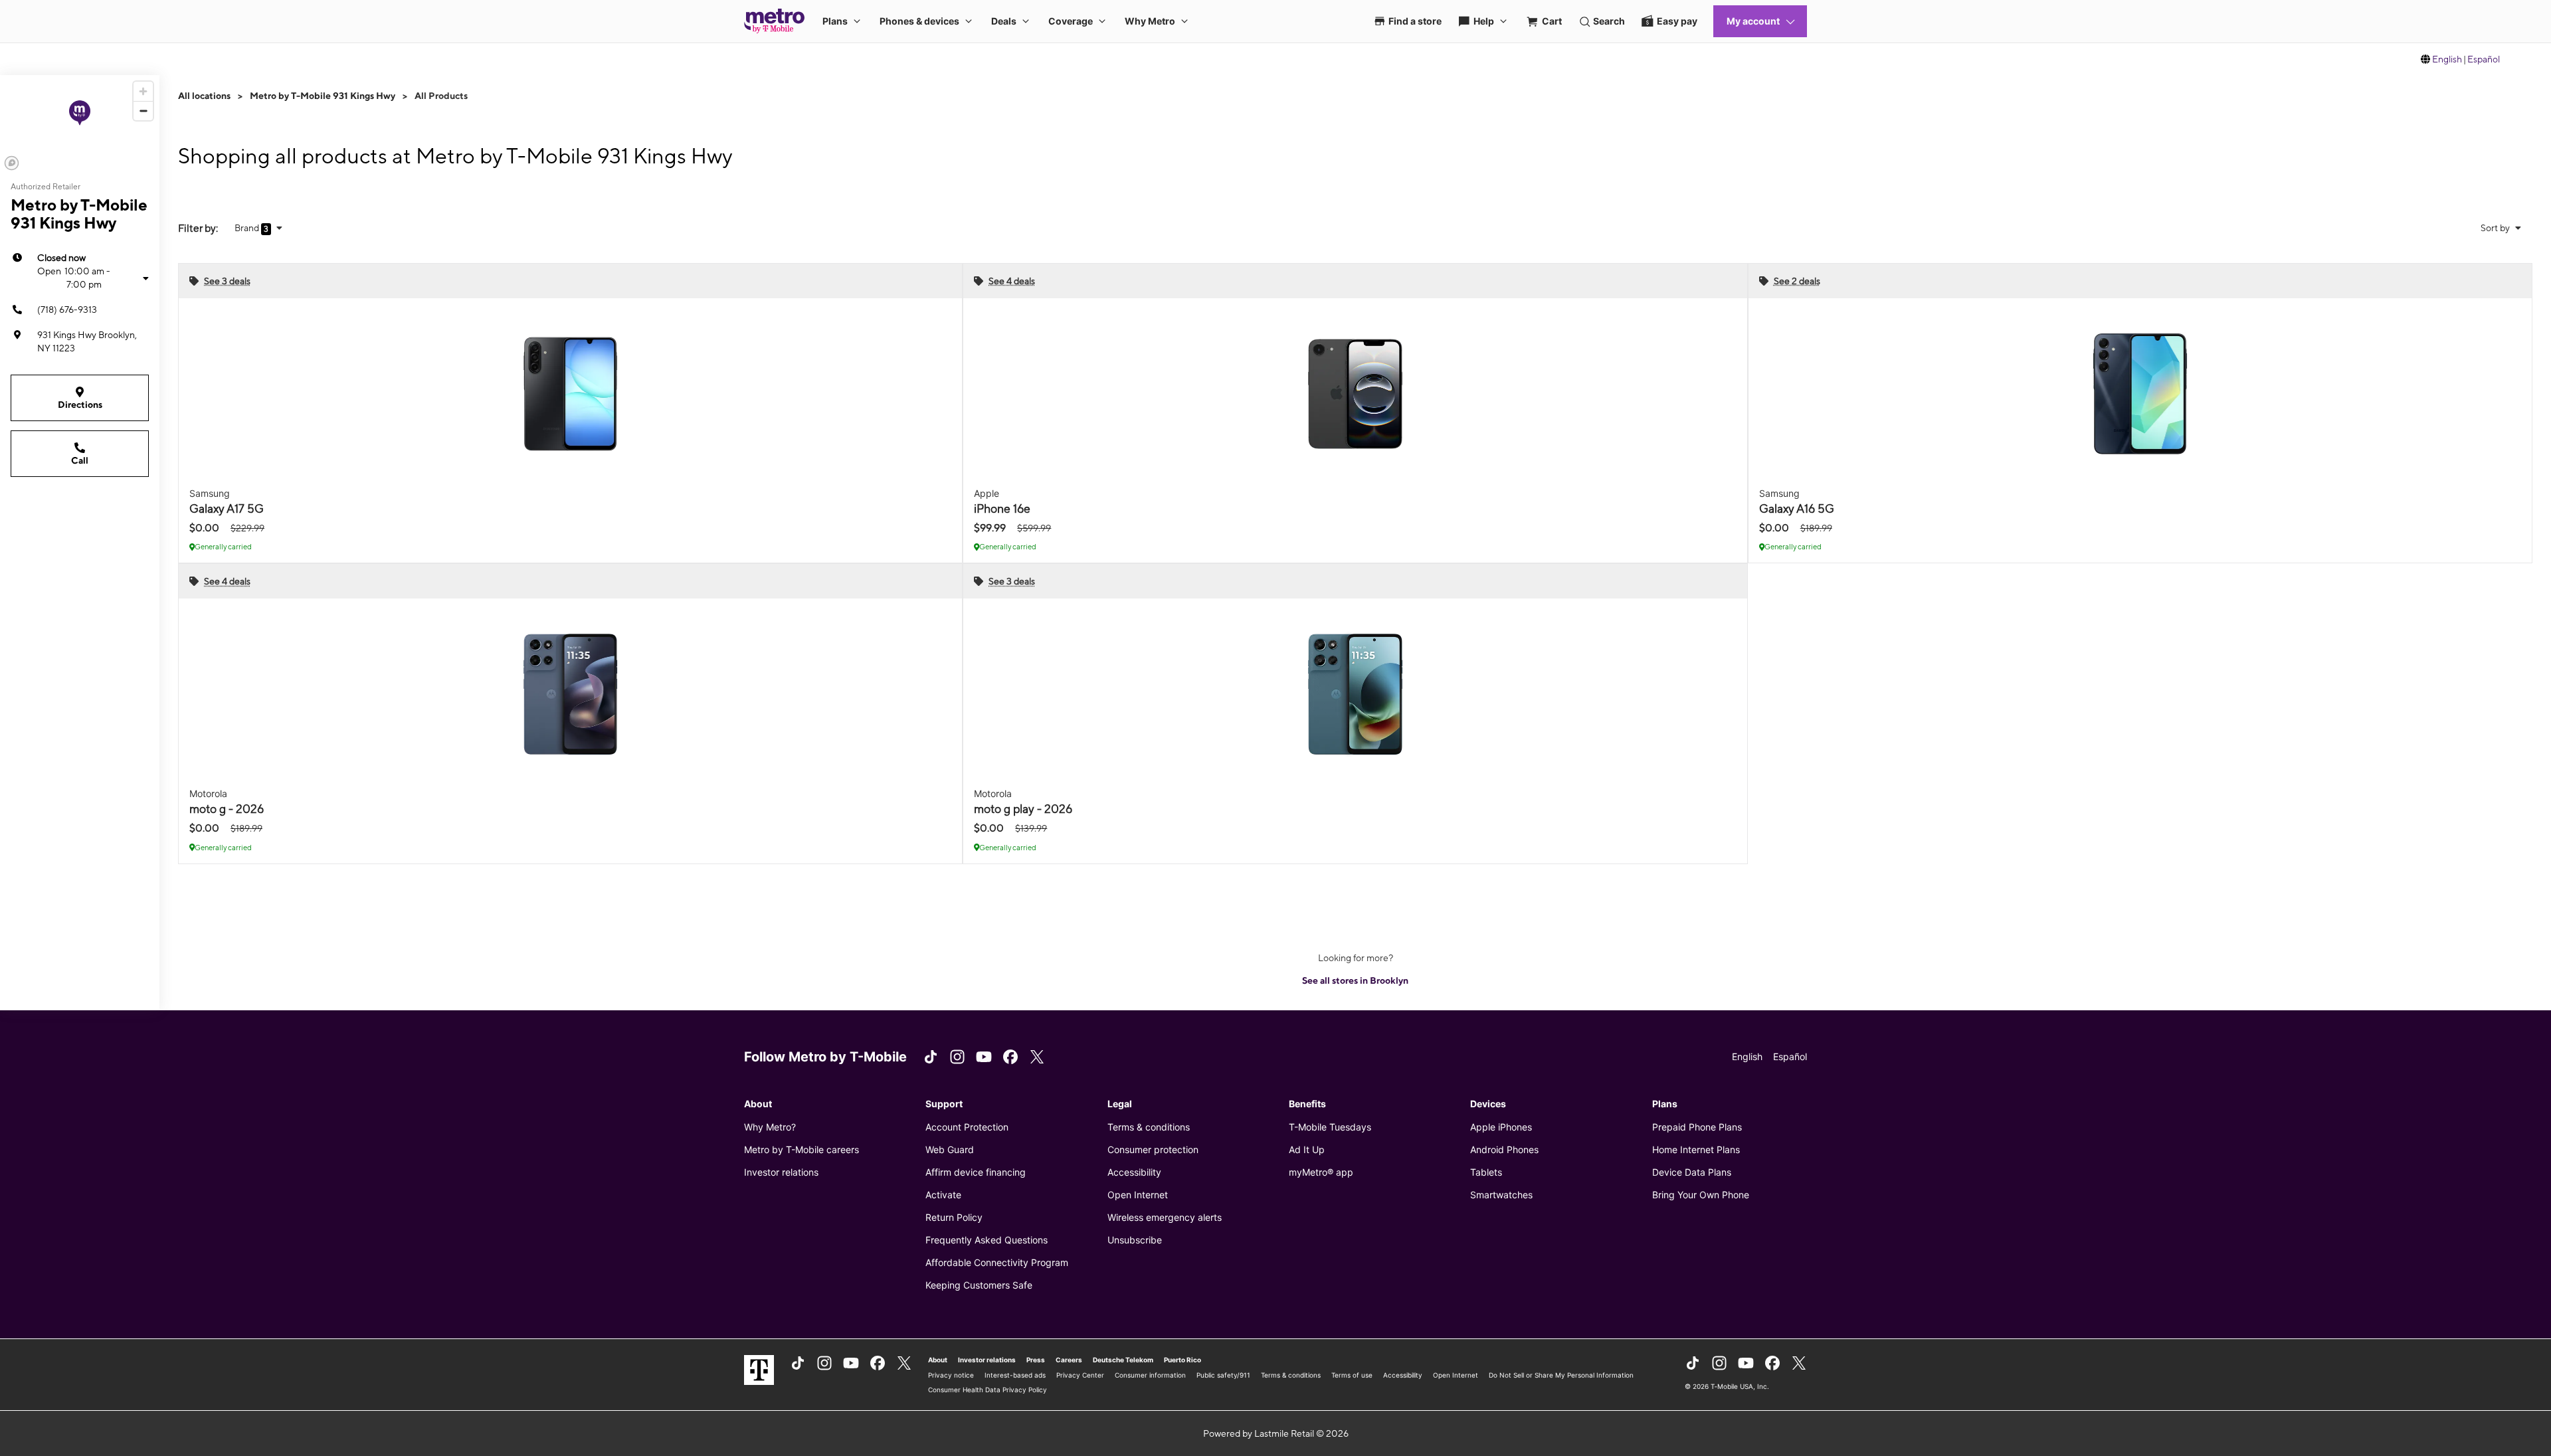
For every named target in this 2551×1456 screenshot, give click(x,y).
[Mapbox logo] (12, 163)
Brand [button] (248, 228)
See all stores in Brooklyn (1355, 980)
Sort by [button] (2496, 228)
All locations (204, 96)
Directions (80, 405)
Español (2484, 59)
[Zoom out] (143, 111)
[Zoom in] (143, 91)
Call (80, 460)
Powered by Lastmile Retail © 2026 (1276, 1433)
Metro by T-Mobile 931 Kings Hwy (323, 96)
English (2447, 59)
